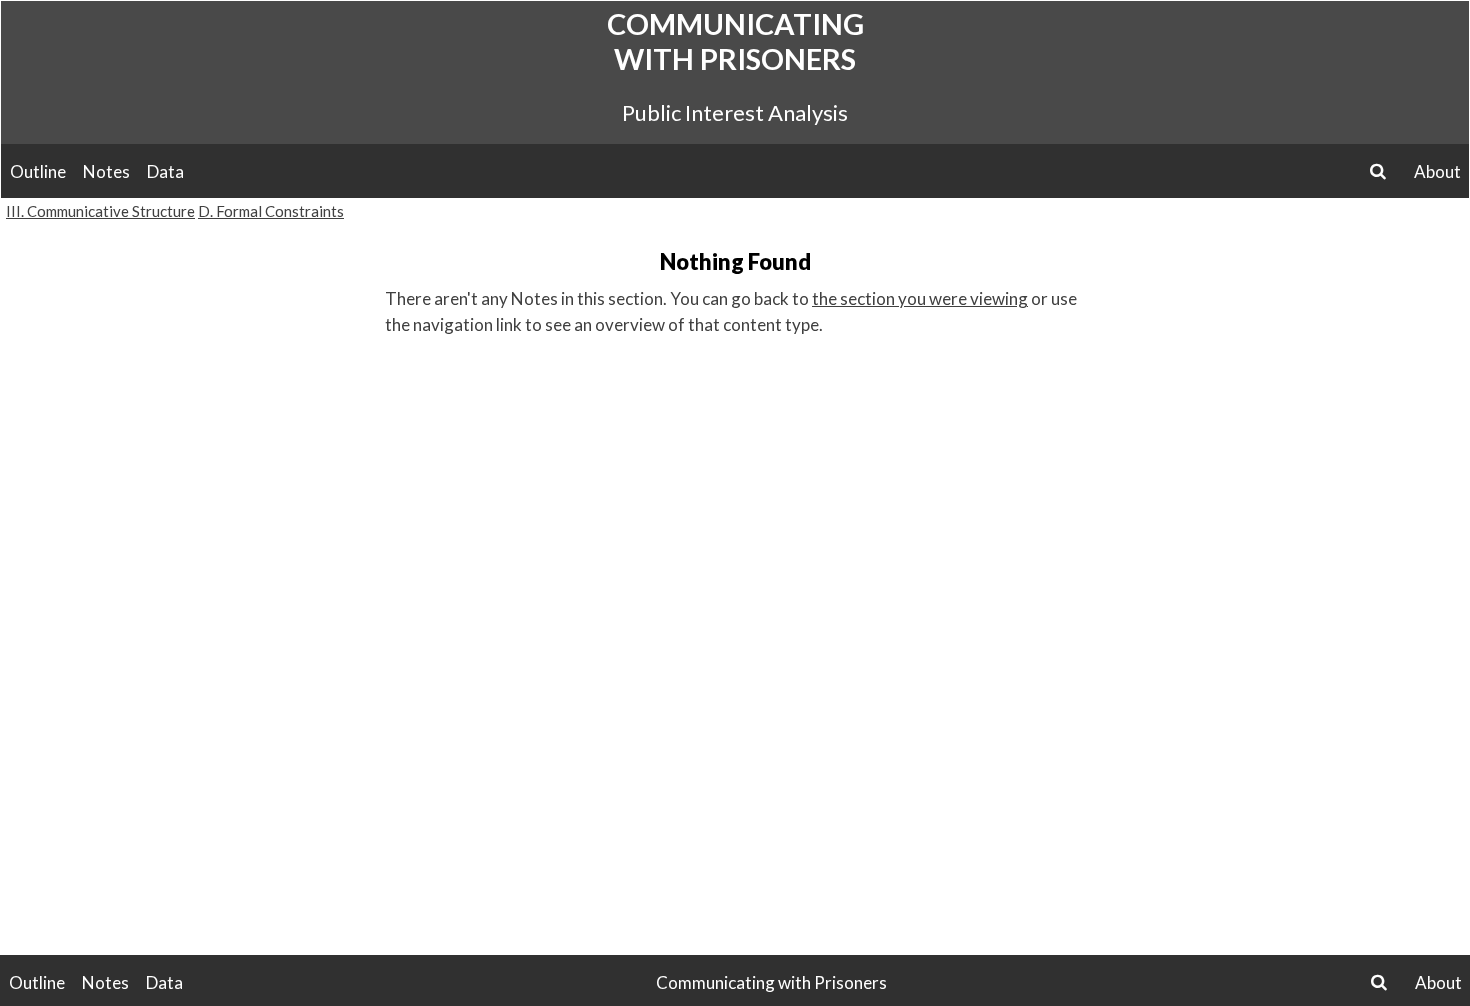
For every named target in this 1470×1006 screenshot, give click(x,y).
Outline (38, 171)
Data (165, 171)
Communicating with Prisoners (735, 41)
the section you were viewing (920, 298)
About (1437, 171)
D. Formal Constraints (271, 211)
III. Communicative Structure (100, 211)
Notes (106, 171)
